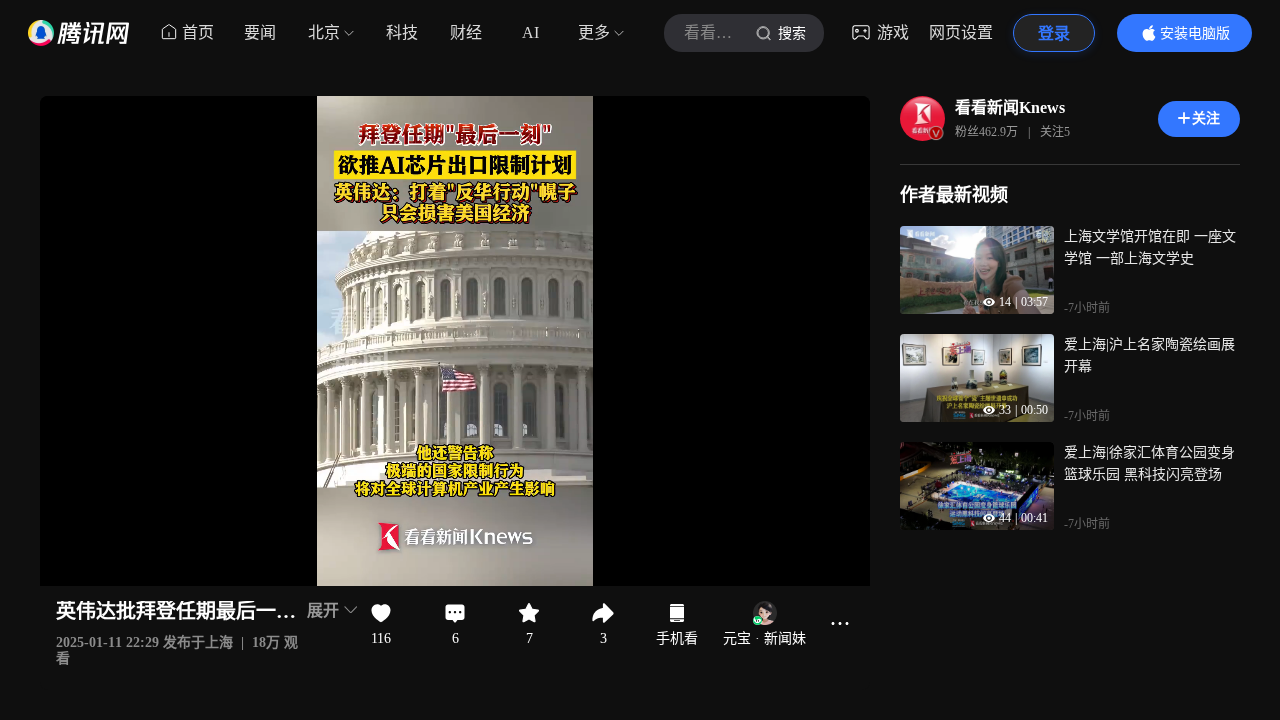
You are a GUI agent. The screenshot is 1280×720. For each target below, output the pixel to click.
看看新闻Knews (1010, 107)
